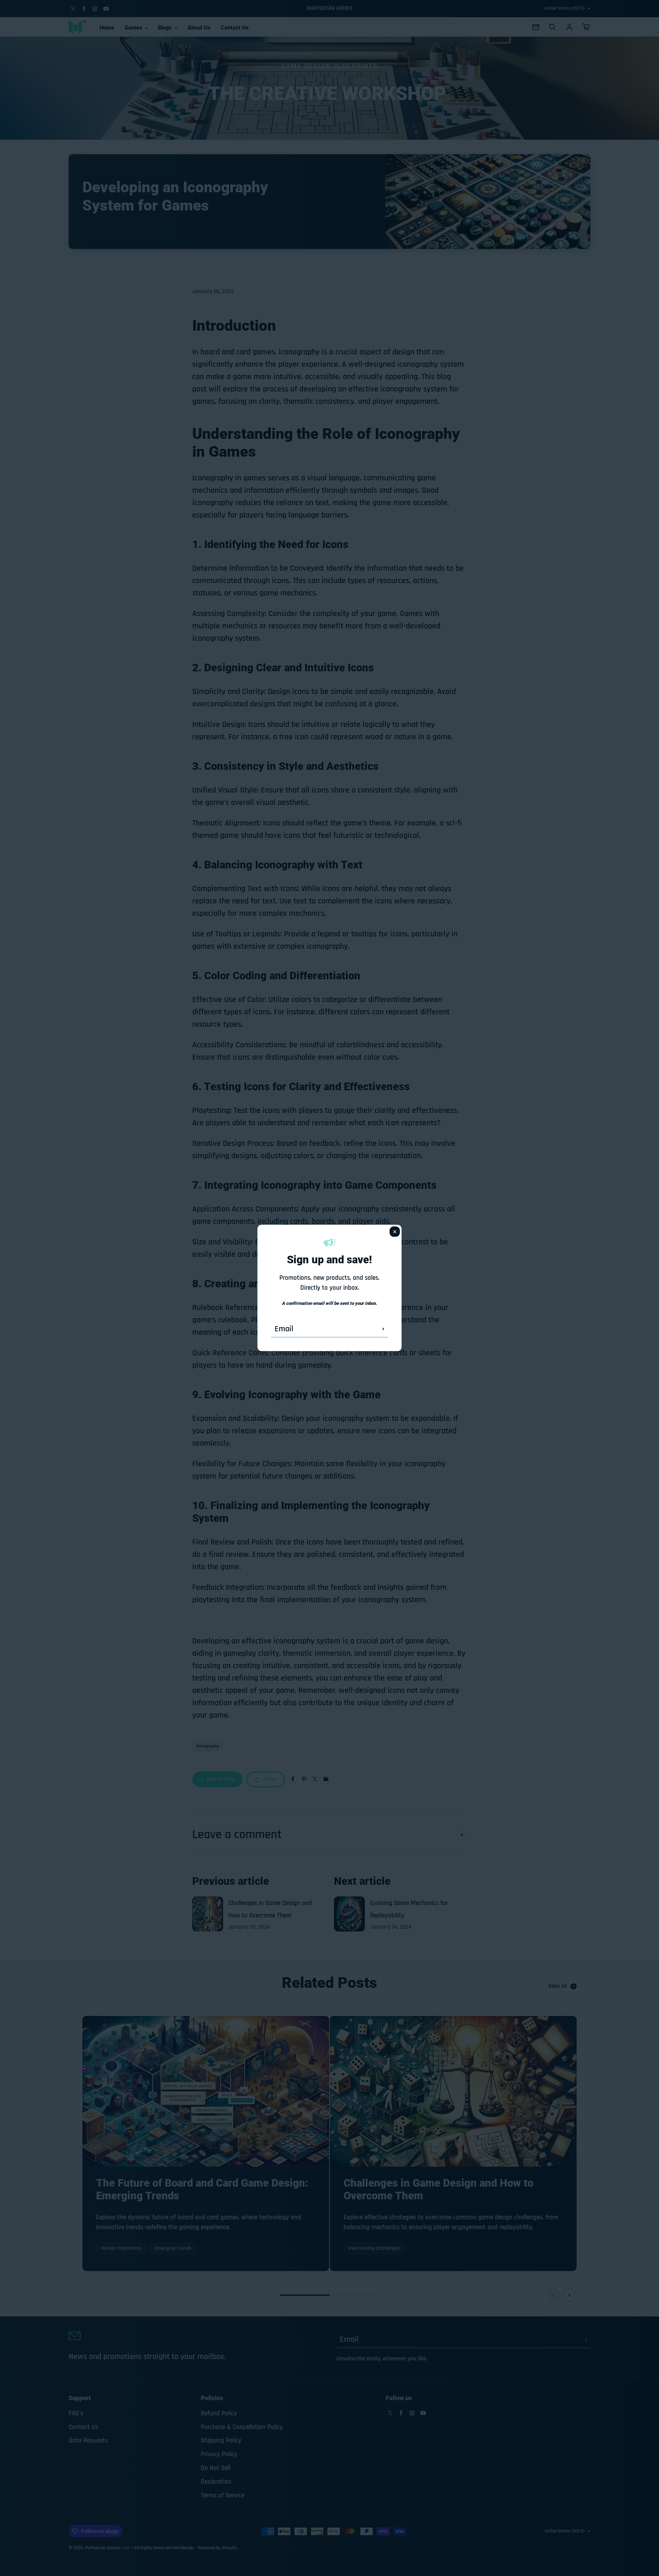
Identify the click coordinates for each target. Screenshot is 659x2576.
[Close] (395, 1232)
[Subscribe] (383, 1329)
